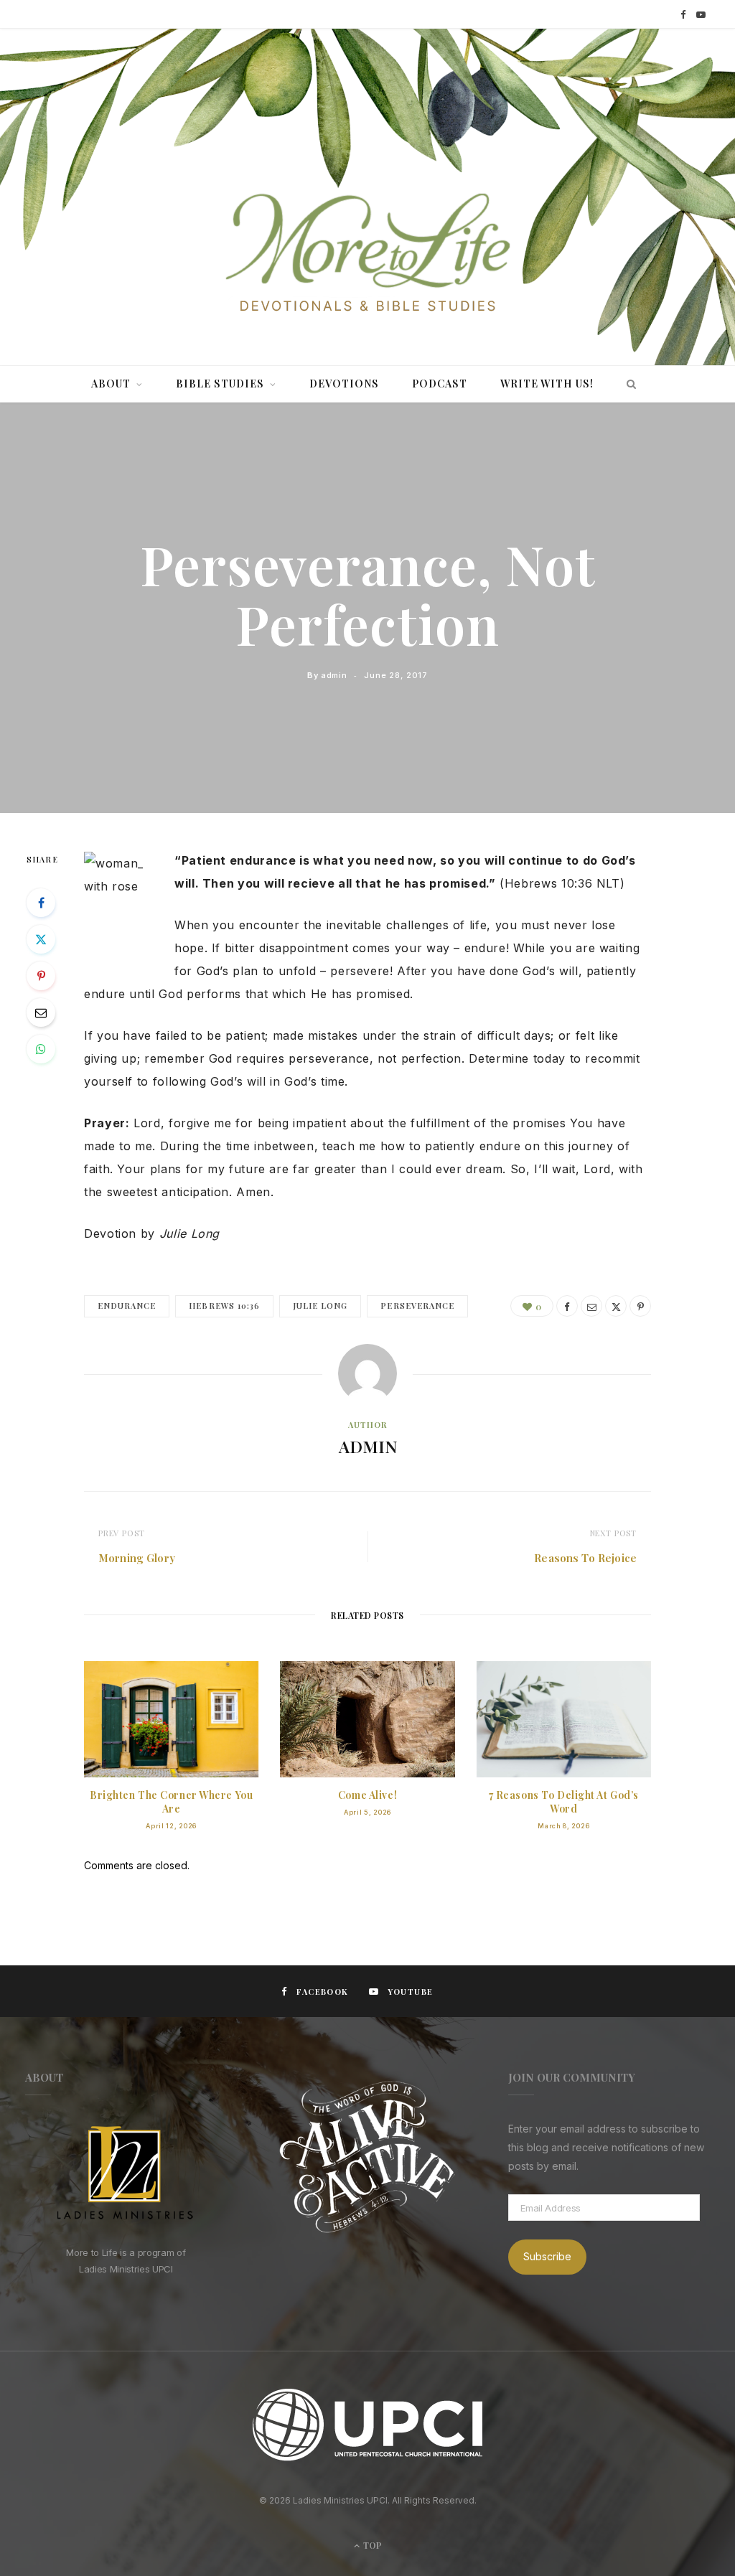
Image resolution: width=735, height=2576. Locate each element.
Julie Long (320, 1306)
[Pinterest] (41, 976)
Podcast (440, 384)
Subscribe (547, 2256)
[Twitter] (41, 939)
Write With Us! (547, 384)
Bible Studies (220, 384)
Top (371, 2545)
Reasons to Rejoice (585, 1558)
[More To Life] (367, 254)
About (111, 384)
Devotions (344, 384)
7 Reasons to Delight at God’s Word (564, 1802)
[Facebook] (41, 903)
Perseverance (417, 1306)
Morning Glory (137, 1558)
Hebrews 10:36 (224, 1306)
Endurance (127, 1306)
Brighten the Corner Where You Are (171, 1802)
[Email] (41, 1012)
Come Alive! (367, 1795)
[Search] (628, 384)
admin (334, 675)
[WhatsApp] (41, 1049)
